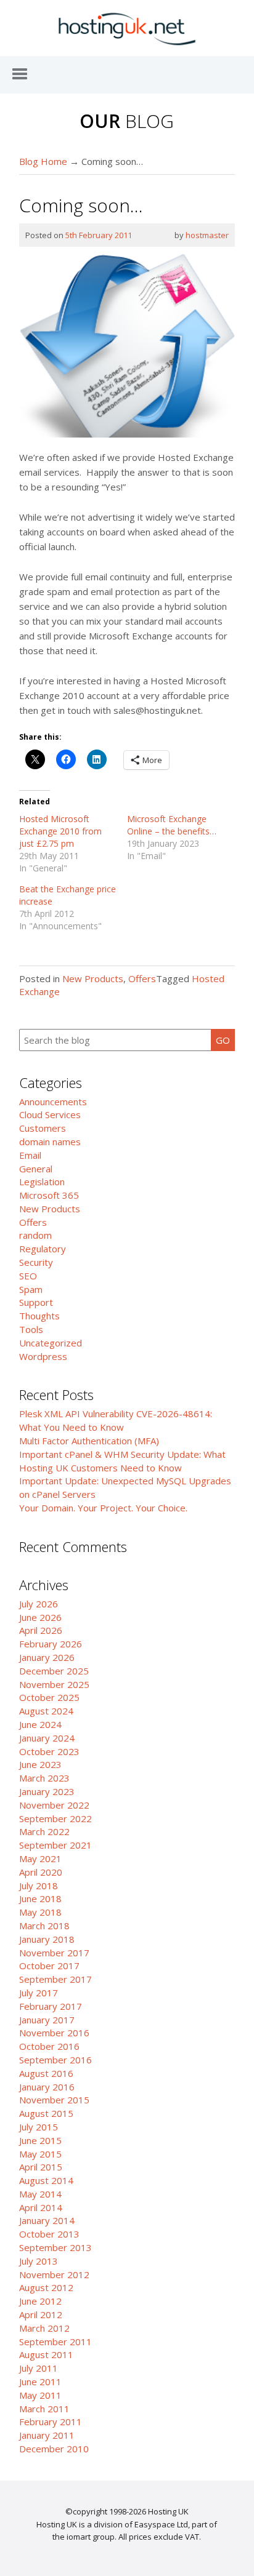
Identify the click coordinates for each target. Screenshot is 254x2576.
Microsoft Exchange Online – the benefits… (172, 825)
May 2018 (40, 1912)
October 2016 (49, 2046)
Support (36, 1302)
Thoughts (39, 1316)
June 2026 (40, 1617)
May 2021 (40, 1858)
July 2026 (39, 1604)
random (35, 1235)
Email (30, 1155)
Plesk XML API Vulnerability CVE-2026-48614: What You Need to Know (116, 1420)
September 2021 (55, 1845)
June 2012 (40, 2301)
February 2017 (51, 2006)
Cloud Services (50, 1114)
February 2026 (51, 1644)
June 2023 (40, 1764)
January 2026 (47, 1657)
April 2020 (41, 1872)
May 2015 (40, 2154)
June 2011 (40, 2382)
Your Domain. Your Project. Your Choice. (103, 1508)
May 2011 (40, 2395)
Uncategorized (51, 1343)
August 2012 (46, 2287)
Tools (31, 1329)
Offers (142, 978)
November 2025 (54, 1684)
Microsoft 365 (49, 1195)
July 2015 (39, 2127)
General (36, 1169)
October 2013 (49, 2234)
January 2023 (47, 1791)
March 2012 (44, 2328)
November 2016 (54, 2033)
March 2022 (44, 1831)
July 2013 (39, 2261)
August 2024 (46, 1711)
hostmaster (207, 235)
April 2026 (41, 1630)
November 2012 (54, 2274)
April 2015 (41, 2167)
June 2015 (40, 2140)
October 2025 (49, 1697)
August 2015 (46, 2113)
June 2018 (40, 1898)
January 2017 (47, 2020)
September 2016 (55, 2060)
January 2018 (47, 1939)
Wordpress (43, 1356)
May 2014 (40, 2194)
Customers (43, 1128)
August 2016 (46, 2073)
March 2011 (44, 2409)
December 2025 (54, 1671)
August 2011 (46, 2354)
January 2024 (47, 1738)
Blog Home (43, 161)
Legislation (42, 1182)
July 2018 (39, 1886)
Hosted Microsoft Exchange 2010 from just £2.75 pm (60, 831)
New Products (93, 978)
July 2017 (39, 1993)
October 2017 (49, 1966)
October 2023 (49, 1751)
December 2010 (54, 2449)
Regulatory (43, 1249)
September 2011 (55, 2342)
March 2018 (44, 1926)
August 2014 (46, 2180)
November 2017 (54, 1953)
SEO (28, 1276)
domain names (50, 1142)
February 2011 (51, 2422)
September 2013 (55, 2247)
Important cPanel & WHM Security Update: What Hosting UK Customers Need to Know (122, 1461)
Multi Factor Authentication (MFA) (89, 1441)
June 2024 (40, 1724)
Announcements (53, 1102)
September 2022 (55, 1818)
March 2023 (44, 1778)
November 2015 (54, 2100)
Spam (31, 1289)
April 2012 (41, 2314)
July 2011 (39, 2368)
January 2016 (47, 2087)
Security (36, 1262)
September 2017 (55, 1979)
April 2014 (41, 2207)
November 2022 (54, 1805)
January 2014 (47, 2220)
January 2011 (47, 2435)
